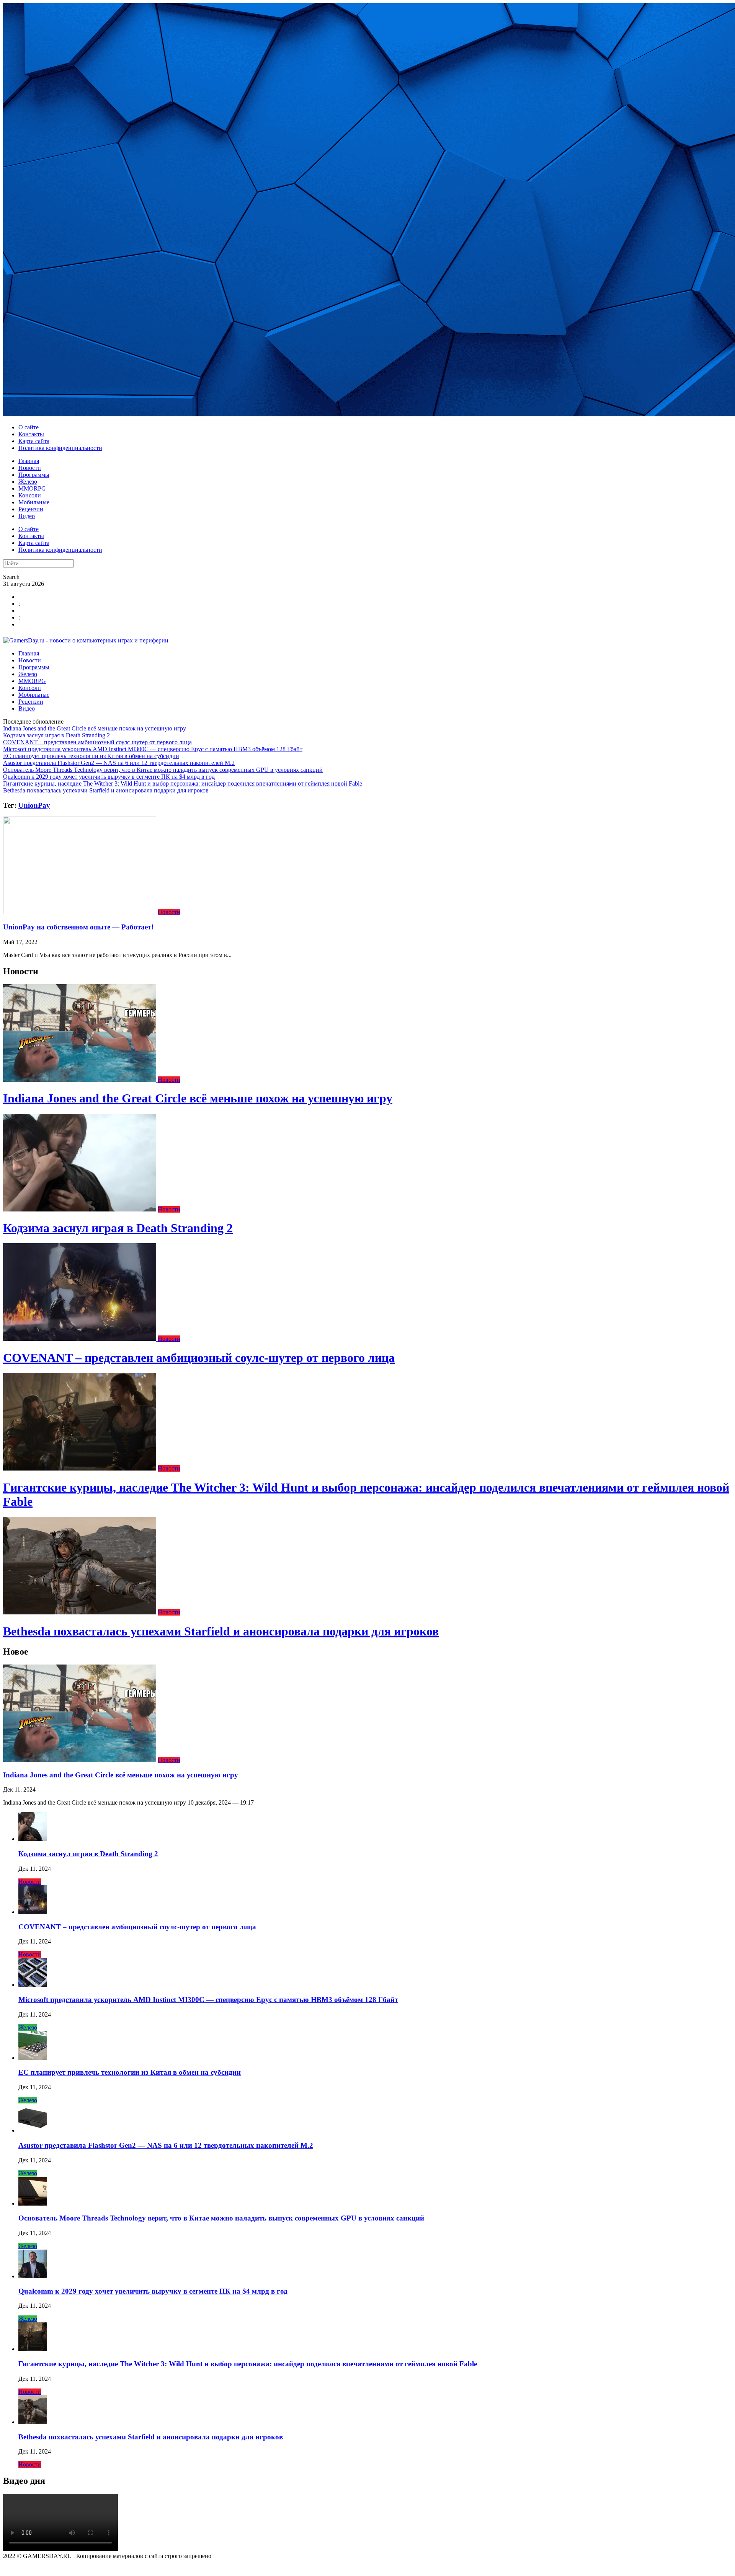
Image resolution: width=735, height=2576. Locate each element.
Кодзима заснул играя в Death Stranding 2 (56, 735)
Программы (34, 475)
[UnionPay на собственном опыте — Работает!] (80, 912)
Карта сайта (34, 441)
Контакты (31, 434)
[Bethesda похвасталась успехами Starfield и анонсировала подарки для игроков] (80, 1612)
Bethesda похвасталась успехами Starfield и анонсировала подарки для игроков (106, 790)
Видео (27, 516)
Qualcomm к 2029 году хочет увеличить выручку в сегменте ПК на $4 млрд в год (109, 777)
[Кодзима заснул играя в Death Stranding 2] (80, 1209)
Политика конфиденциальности (60, 448)
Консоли (30, 495)
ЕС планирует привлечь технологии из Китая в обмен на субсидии (91, 756)
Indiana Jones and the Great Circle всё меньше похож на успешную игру (95, 728)
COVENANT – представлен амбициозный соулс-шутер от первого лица (97, 742)
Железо (28, 482)
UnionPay (34, 805)
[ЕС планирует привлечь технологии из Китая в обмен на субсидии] (33, 2058)
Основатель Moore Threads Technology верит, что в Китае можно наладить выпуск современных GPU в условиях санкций (163, 770)
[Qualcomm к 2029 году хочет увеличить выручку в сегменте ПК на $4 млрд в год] (33, 2276)
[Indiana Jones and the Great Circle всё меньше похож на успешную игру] (80, 1080)
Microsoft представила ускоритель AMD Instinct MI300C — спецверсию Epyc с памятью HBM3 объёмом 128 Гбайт (153, 749)
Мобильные (34, 502)
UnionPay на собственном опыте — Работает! (78, 927)
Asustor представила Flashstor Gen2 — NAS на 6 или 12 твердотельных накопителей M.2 (119, 763)
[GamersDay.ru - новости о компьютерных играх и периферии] (86, 640)
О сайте (29, 427)
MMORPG (32, 488)
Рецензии (31, 509)
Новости (30, 468)
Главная (29, 461)
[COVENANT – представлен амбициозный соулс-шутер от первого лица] (80, 1339)
